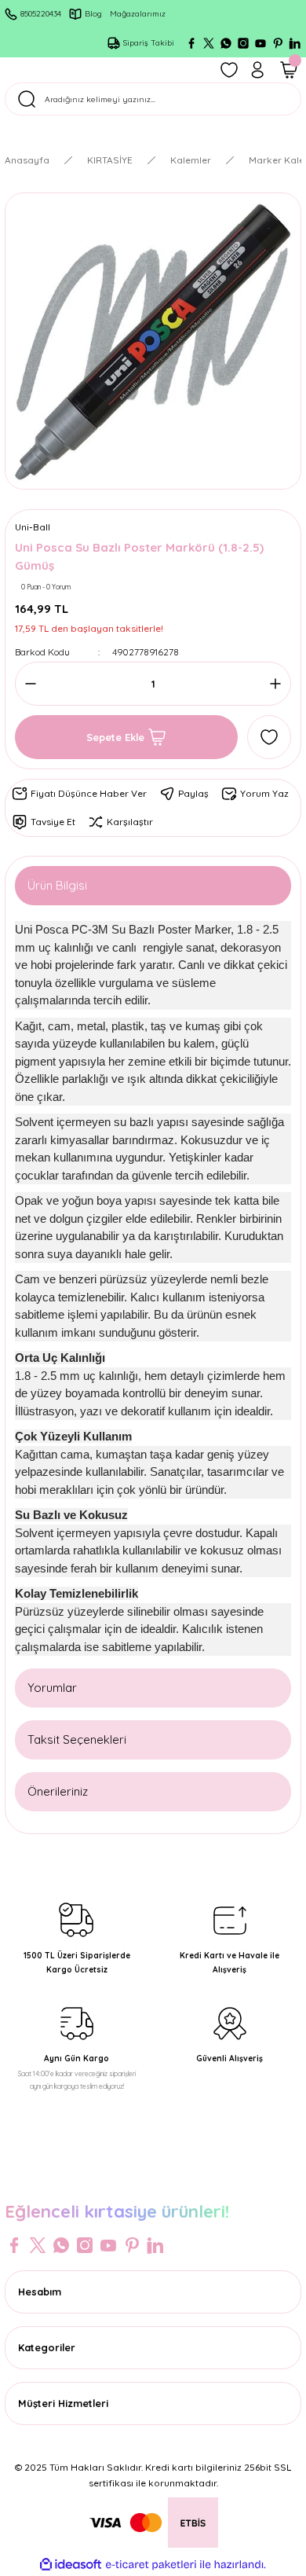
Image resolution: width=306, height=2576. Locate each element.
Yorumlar (52, 1688)
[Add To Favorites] (269, 737)
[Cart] (289, 70)
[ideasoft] (71, 2565)
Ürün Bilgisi (57, 885)
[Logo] (153, 2178)
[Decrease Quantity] (35, 684)
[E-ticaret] (151, 2565)
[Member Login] (257, 70)
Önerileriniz (58, 1791)
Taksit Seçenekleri (77, 1739)
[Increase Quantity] (271, 684)
